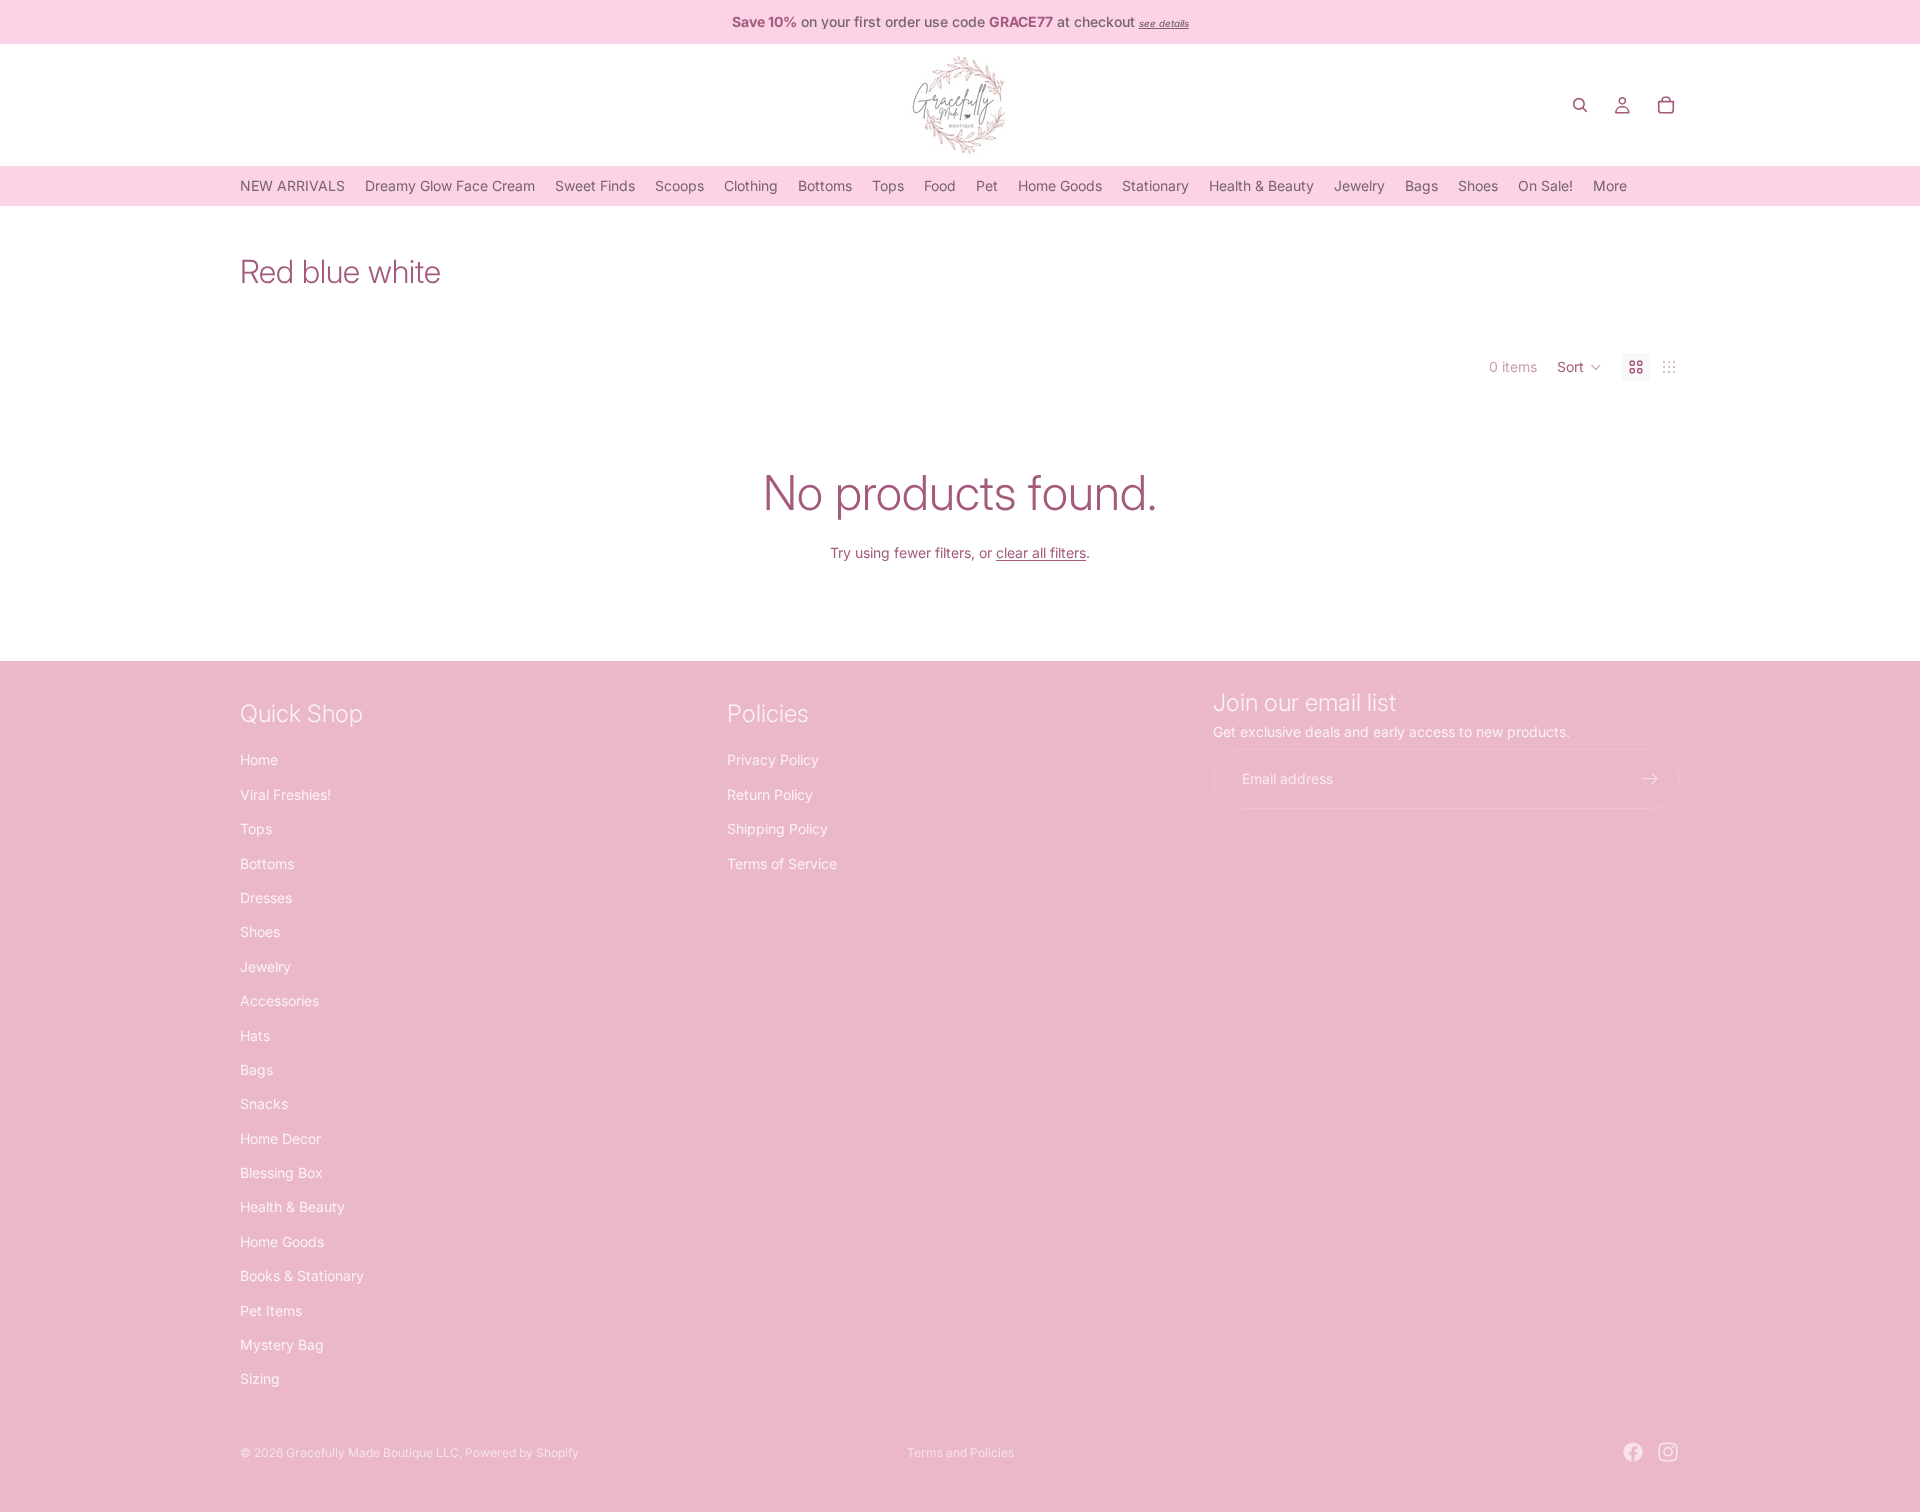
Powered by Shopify (522, 1452)
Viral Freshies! (285, 793)
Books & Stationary (302, 1275)
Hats (255, 1034)
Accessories (279, 1000)
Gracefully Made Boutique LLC (372, 1452)
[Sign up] (1650, 779)
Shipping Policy (777, 828)
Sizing (260, 1378)
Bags (256, 1068)
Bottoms (267, 862)
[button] (1579, 367)
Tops (256, 828)
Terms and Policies (960, 1452)
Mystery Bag (282, 1344)
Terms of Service (782, 862)
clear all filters (1041, 552)
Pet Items (271, 1309)
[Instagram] (1668, 1452)
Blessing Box (281, 1172)
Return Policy (770, 793)
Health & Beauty (292, 1206)
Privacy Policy (773, 759)
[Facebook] (1633, 1452)
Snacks (264, 1103)
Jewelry (265, 965)
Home (259, 759)
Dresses (266, 896)
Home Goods (282, 1240)
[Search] (1580, 105)
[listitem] (1610, 185)
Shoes (260, 931)
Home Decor (280, 1137)
